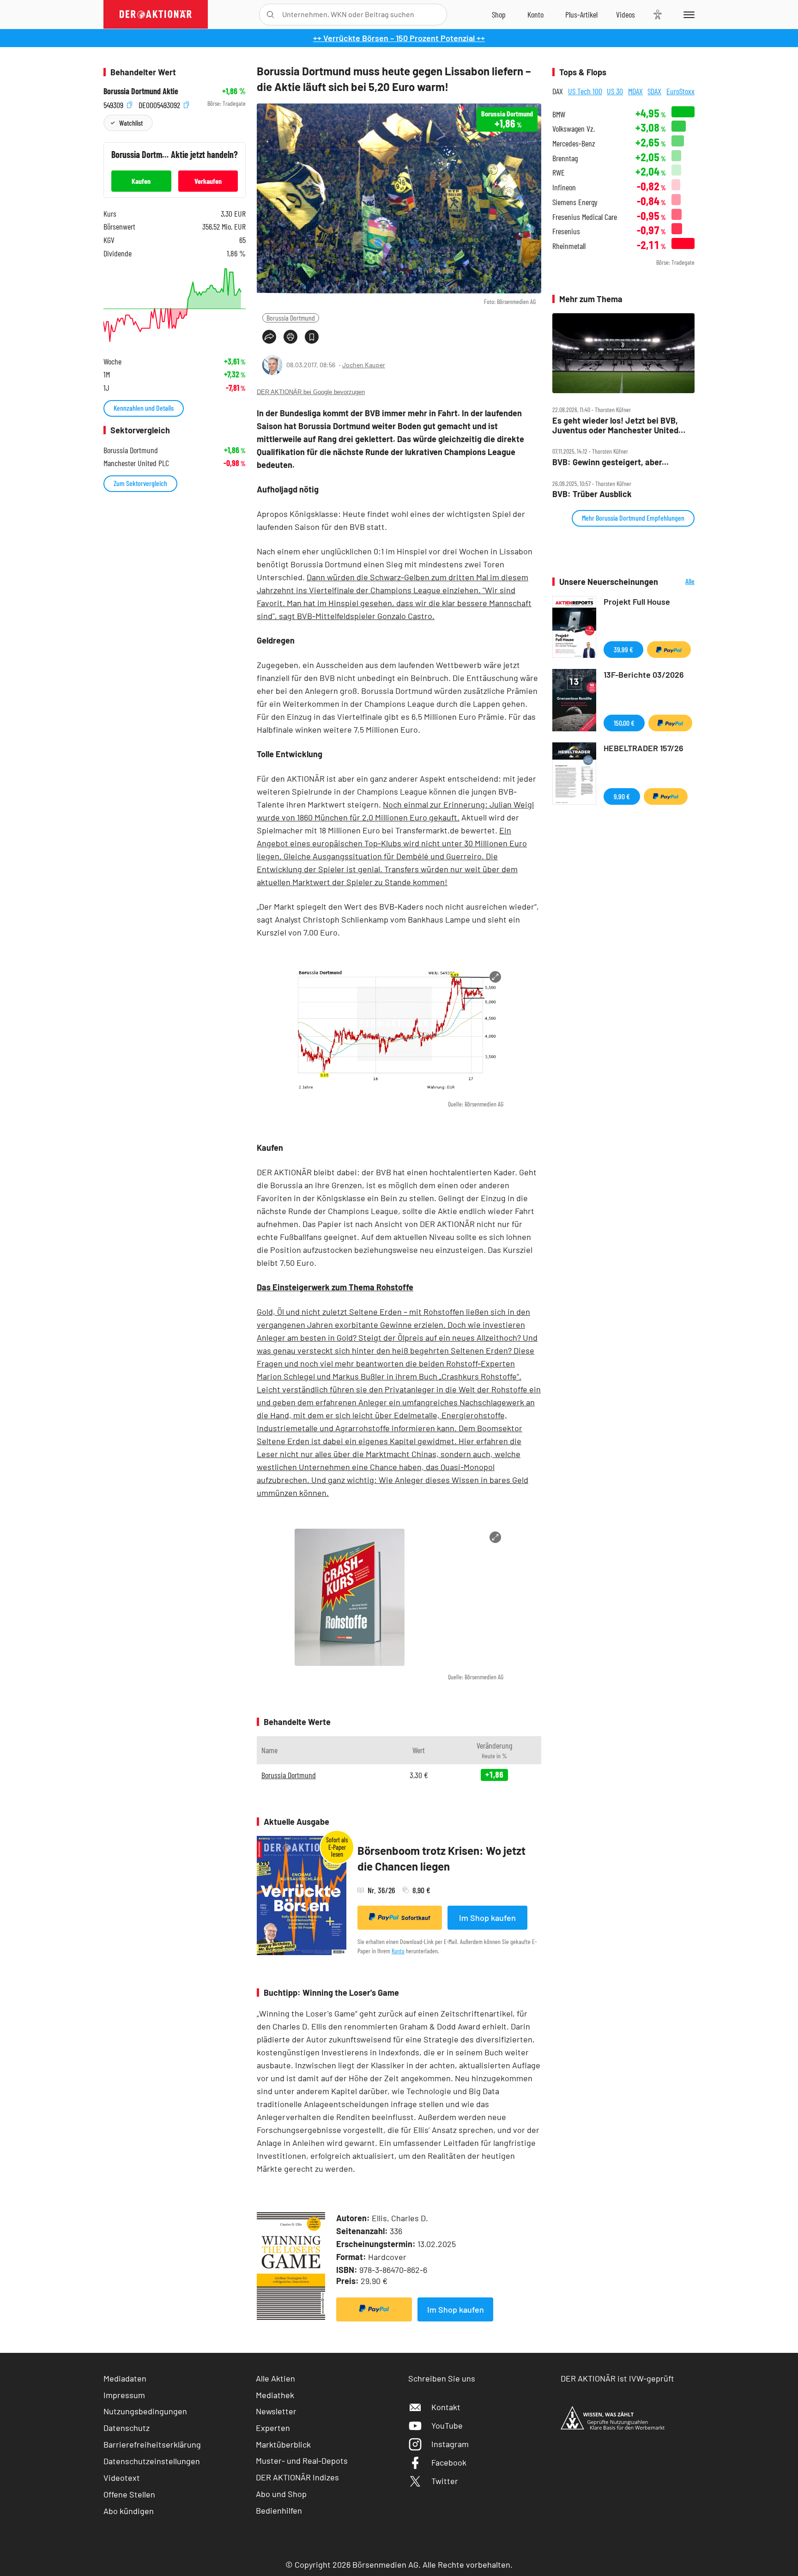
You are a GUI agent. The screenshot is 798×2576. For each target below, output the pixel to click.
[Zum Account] (535, 14)
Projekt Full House (637, 601)
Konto (398, 1951)
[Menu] (687, 14)
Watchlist (131, 123)
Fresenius (566, 231)
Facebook (449, 2462)
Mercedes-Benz (574, 143)
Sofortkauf (416, 1918)
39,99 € (623, 649)
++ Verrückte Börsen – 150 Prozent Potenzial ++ (399, 38)
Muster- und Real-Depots (302, 2461)
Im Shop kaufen (487, 1918)
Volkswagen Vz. (574, 129)
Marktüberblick (283, 2444)
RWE (559, 173)
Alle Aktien (275, 2378)
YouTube (447, 2425)
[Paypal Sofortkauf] (374, 2309)
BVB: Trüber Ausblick (592, 494)
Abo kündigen (129, 2511)
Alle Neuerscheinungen (679, 582)
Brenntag (565, 158)
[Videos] (626, 14)
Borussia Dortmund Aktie (141, 91)
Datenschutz (127, 2428)
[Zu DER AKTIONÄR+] (581, 14)
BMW (559, 114)
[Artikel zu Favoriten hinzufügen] (312, 337)
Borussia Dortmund (291, 318)
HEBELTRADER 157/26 (644, 748)
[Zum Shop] (499, 14)
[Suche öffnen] (270, 15)
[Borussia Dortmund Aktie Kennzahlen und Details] (175, 305)
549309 (114, 104)
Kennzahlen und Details (144, 408)
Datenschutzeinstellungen (152, 2461)
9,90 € (622, 796)
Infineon (564, 187)
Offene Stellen (129, 2494)
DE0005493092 (160, 104)
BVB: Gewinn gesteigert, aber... (611, 462)
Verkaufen (208, 181)
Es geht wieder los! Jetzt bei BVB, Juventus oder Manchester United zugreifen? (615, 425)
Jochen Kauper (364, 365)
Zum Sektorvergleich (140, 483)
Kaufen (141, 181)
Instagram (450, 2444)
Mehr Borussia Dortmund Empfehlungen (633, 518)
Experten (273, 2428)
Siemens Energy (575, 202)
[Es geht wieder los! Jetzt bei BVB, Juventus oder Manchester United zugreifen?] (623, 353)
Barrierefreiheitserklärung (152, 2444)
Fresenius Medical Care (585, 217)
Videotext (122, 2478)
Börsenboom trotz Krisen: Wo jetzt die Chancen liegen (441, 1858)
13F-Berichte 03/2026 (644, 674)
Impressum (124, 2395)
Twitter (445, 2481)
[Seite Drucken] (290, 337)
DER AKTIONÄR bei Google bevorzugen (311, 392)
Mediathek (275, 2395)
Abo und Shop (281, 2494)
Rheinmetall (569, 246)
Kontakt (446, 2407)
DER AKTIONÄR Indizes (297, 2477)
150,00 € (624, 723)
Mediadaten (125, 2378)
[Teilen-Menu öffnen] (269, 337)
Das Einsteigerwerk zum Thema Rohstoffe (335, 1287)
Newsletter (276, 2411)
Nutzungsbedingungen (145, 2411)
